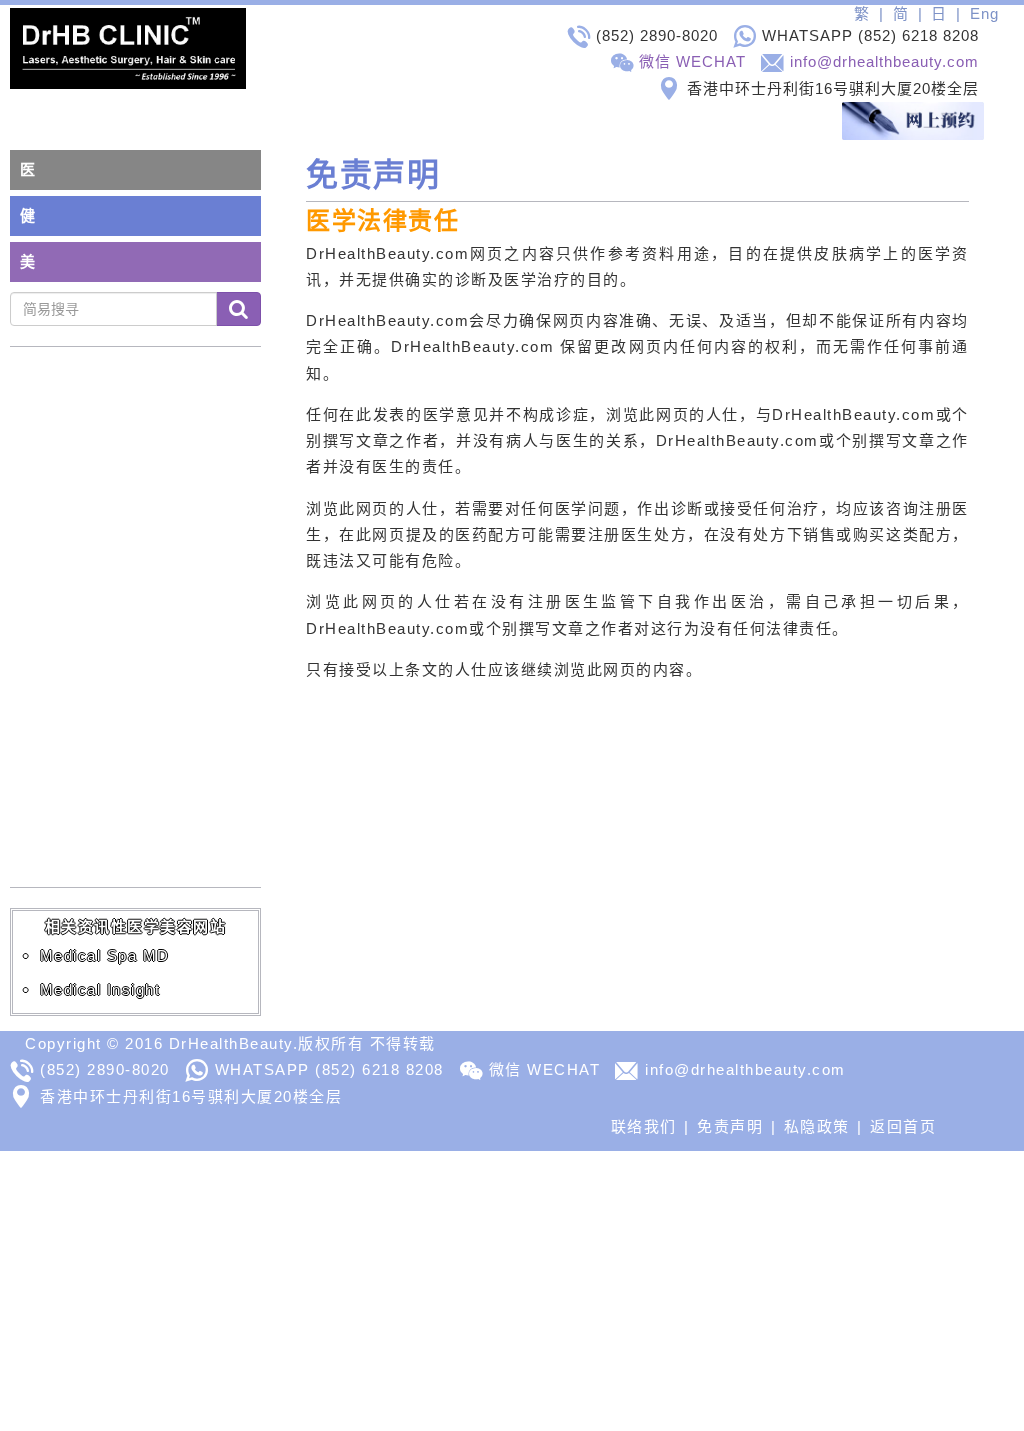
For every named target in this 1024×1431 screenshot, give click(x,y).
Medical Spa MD (105, 955)
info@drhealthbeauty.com (884, 61)
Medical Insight (100, 989)
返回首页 (903, 1126)
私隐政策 (817, 1126)
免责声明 (730, 1126)
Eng (984, 13)
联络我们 (644, 1126)
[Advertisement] (512, 1291)
